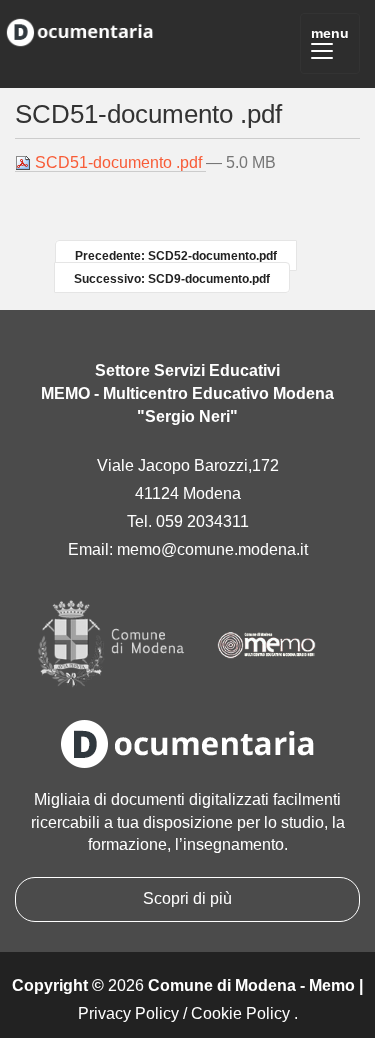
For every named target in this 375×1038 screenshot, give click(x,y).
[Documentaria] (80, 29)
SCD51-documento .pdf (118, 162)
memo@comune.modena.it (212, 549)
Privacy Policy (128, 1013)
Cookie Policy (240, 1013)
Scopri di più (187, 898)
